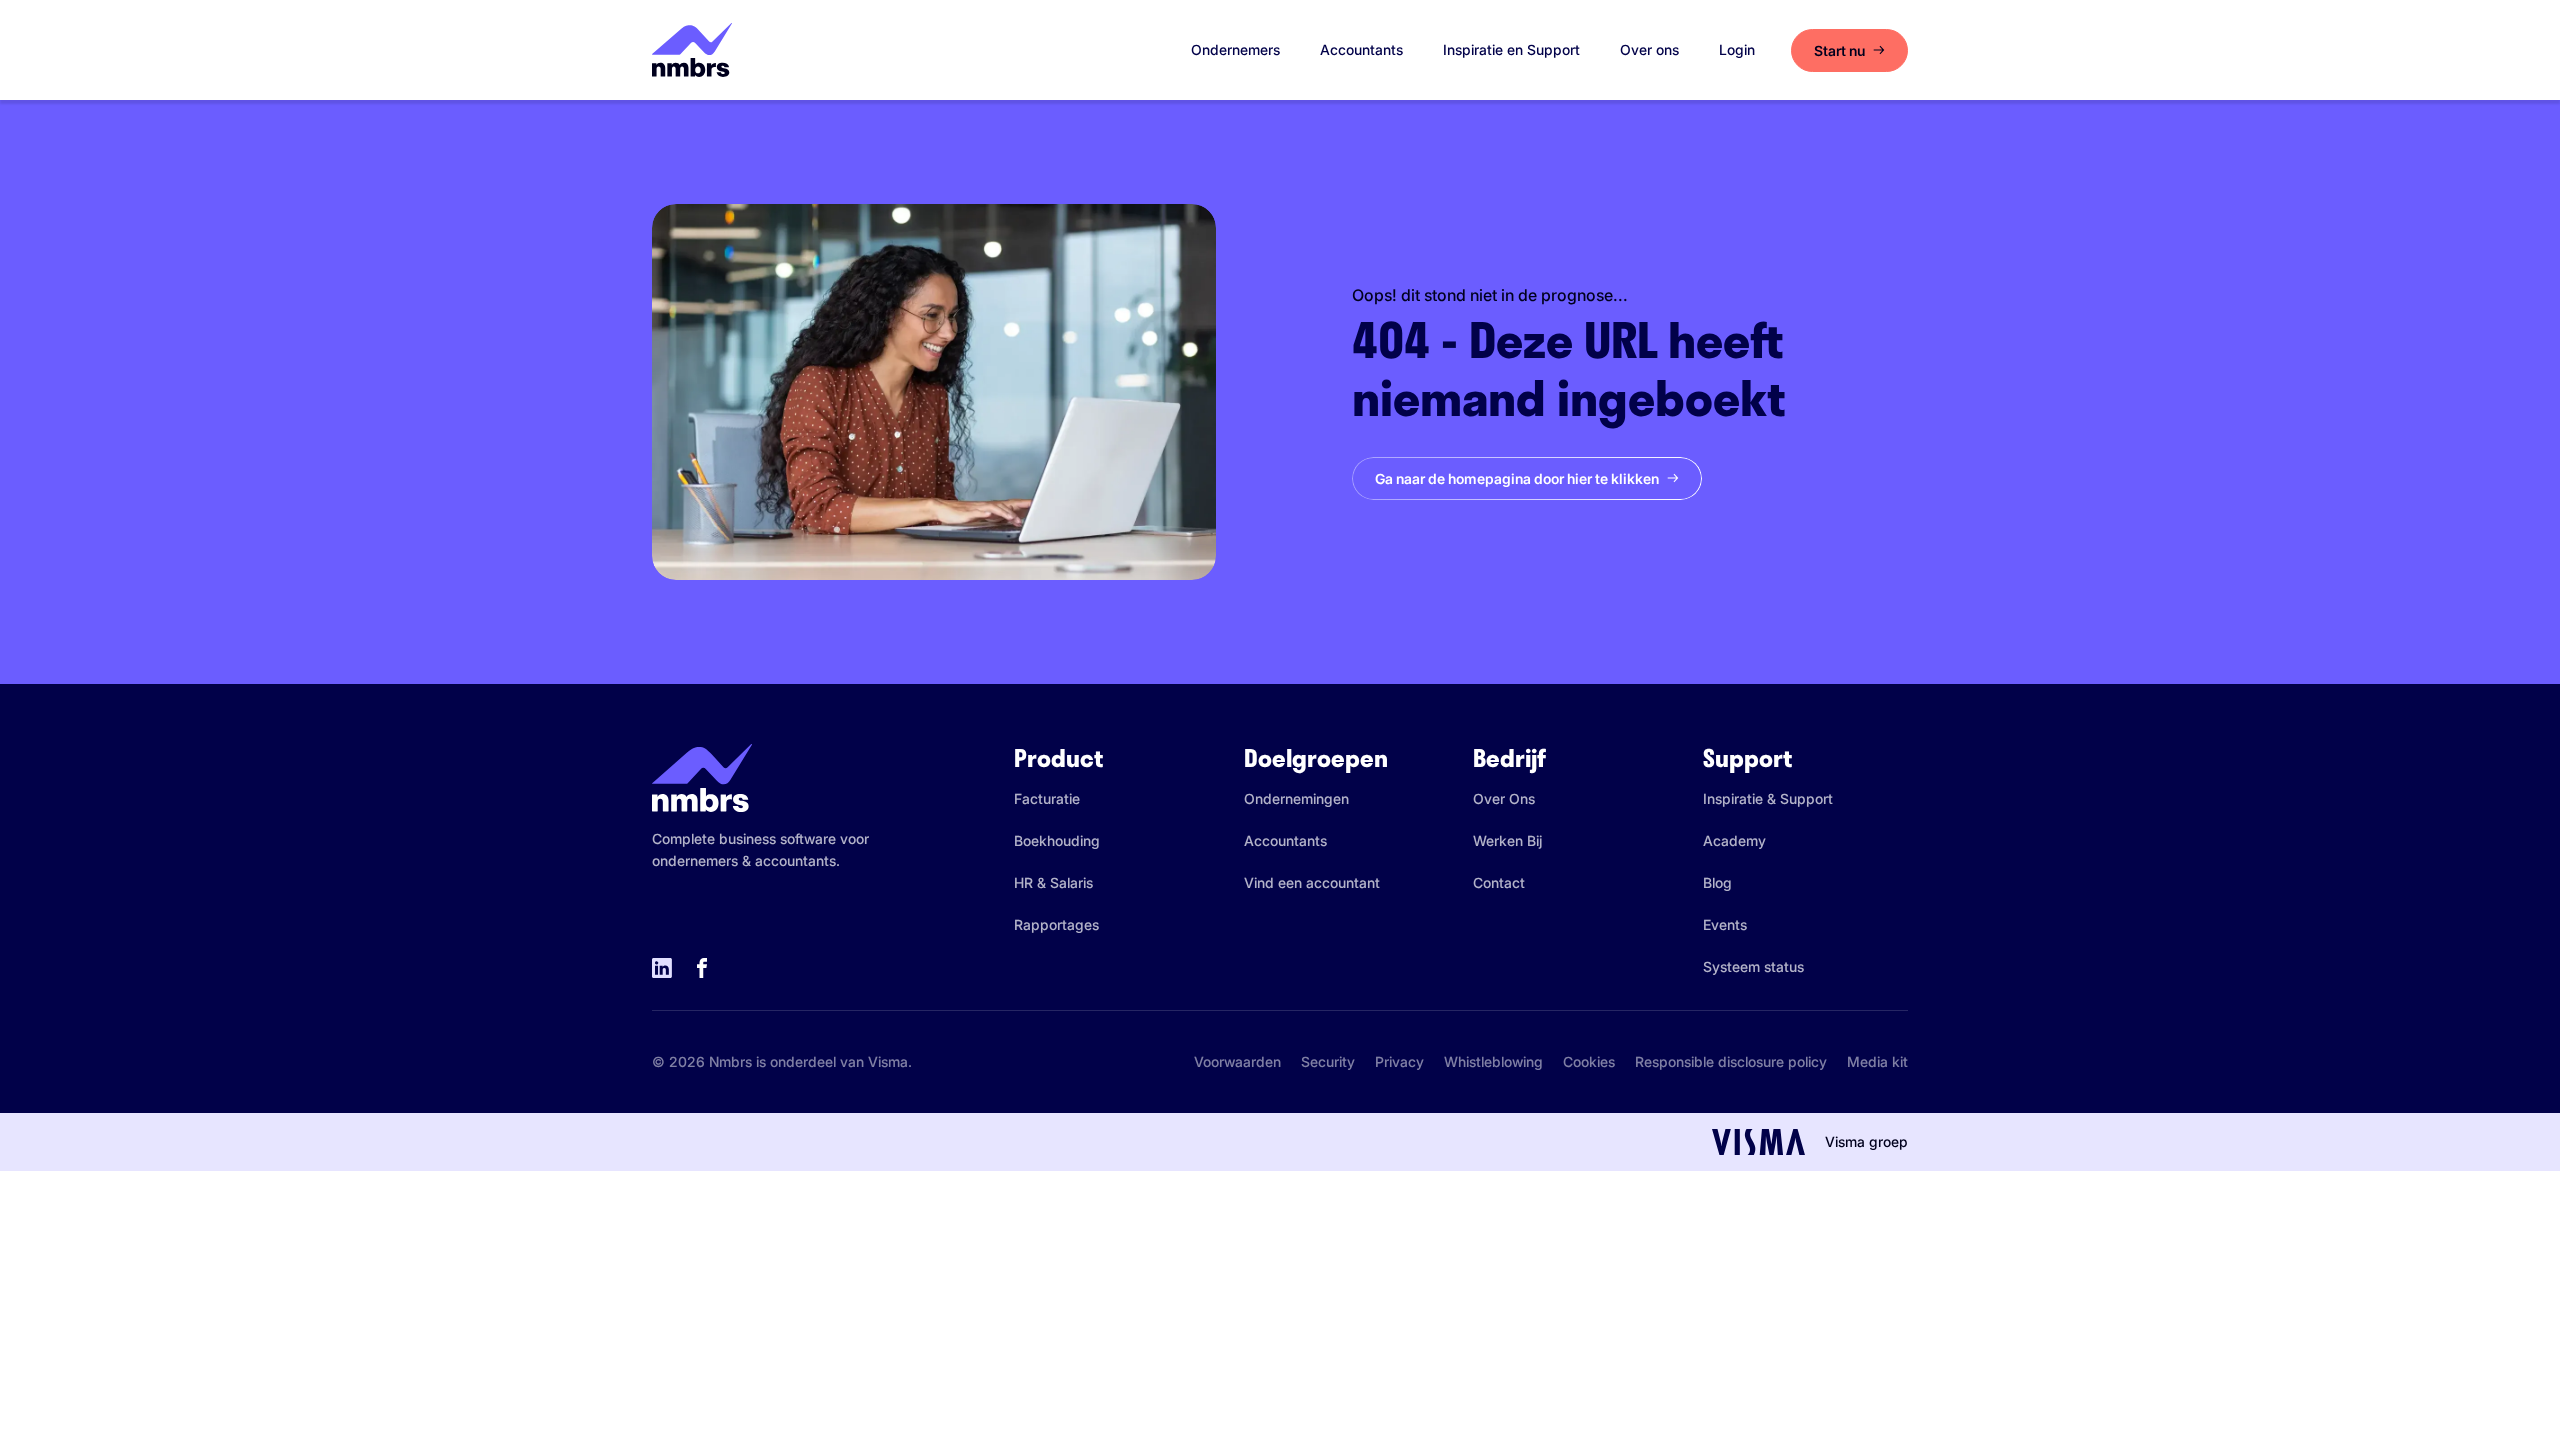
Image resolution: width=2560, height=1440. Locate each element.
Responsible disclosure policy (1731, 1061)
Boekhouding (1057, 840)
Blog (1717, 882)
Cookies (1589, 1061)
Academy (1734, 840)
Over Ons (1504, 798)
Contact (1499, 882)
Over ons (1649, 49)
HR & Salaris (1053, 882)
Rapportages (1056, 924)
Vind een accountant (1312, 882)
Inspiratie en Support (1511, 49)
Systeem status (1753, 966)
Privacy (1399, 1061)
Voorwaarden (1237, 1061)
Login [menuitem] (1737, 49)
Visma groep (1866, 1141)
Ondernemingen (1296, 798)
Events (1725, 924)
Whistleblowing (1493, 1061)
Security (1328, 1061)
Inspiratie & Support (1768, 798)
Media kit (1877, 1061)
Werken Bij (1507, 840)
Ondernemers (1235, 49)
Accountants (1361, 49)
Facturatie (1047, 798)
